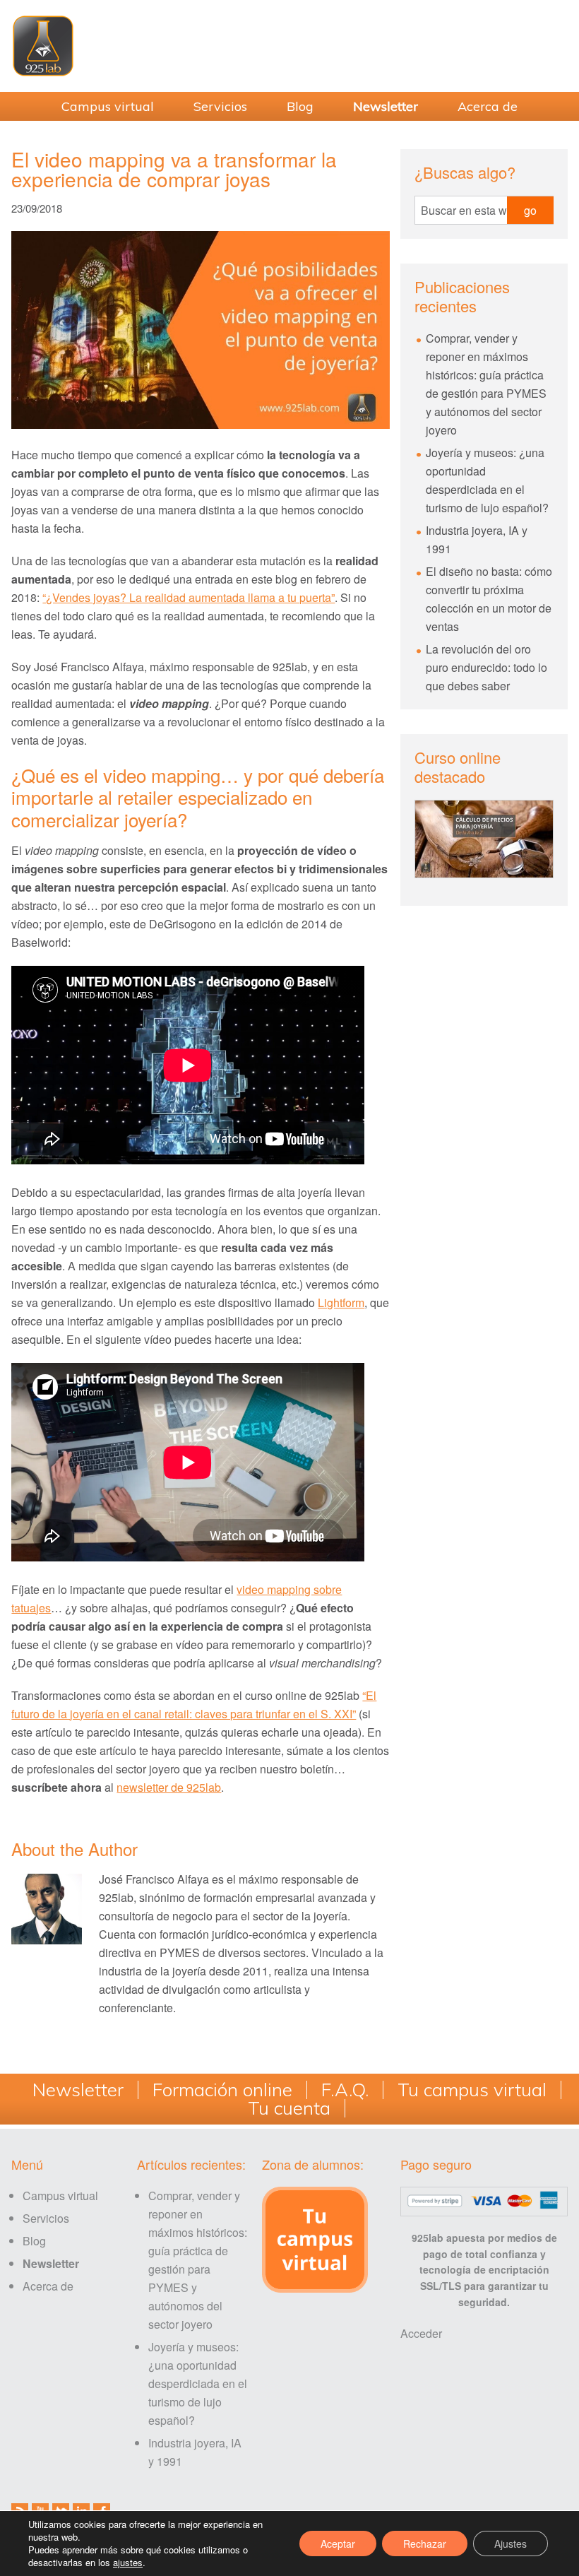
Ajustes (511, 2543)
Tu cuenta (289, 2108)
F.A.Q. (345, 2090)
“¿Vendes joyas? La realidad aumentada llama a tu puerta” (189, 597)
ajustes (128, 2563)
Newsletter (78, 2090)
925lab (289, 46)
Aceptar (338, 2543)
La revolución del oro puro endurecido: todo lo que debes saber (487, 667)
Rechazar (425, 2543)
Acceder (421, 2333)
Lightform (341, 1302)
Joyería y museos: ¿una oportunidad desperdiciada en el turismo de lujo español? (198, 2383)
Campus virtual (60, 2196)
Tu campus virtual (472, 2090)
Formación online (222, 2090)
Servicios (46, 2218)
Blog (34, 2241)
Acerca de (48, 2286)
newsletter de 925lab (169, 1787)
